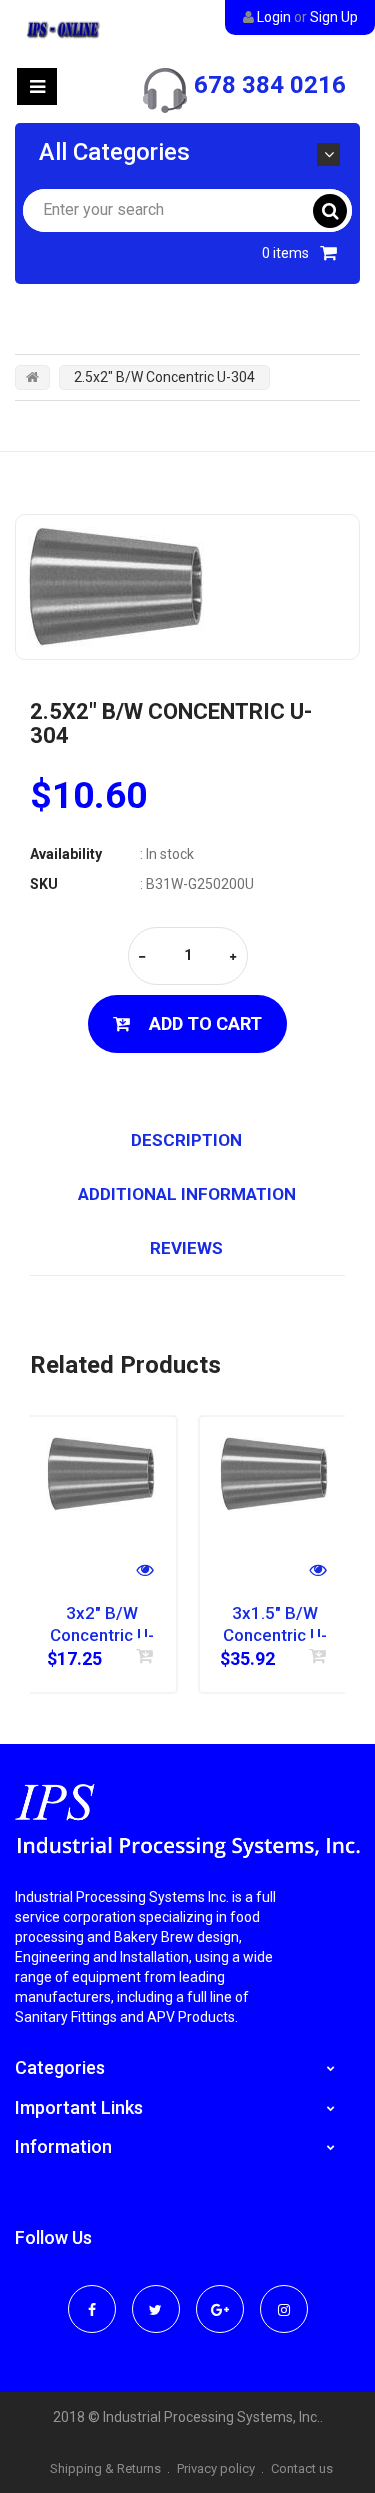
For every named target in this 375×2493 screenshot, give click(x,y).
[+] (233, 957)
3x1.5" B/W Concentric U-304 (275, 1624)
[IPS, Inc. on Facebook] (92, 2296)
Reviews (186, 1248)
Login (274, 17)
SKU (44, 884)
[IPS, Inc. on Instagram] (284, 2296)
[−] (142, 957)
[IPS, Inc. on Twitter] (156, 2296)
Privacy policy (216, 2468)
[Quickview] (145, 1572)
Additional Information (187, 1194)
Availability (66, 854)
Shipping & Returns (105, 2468)
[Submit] (145, 1655)
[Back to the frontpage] (32, 377)
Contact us (302, 2468)
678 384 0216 (270, 85)
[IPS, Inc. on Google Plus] (220, 2296)
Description (186, 1140)
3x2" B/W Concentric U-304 (102, 1624)
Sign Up (334, 17)
